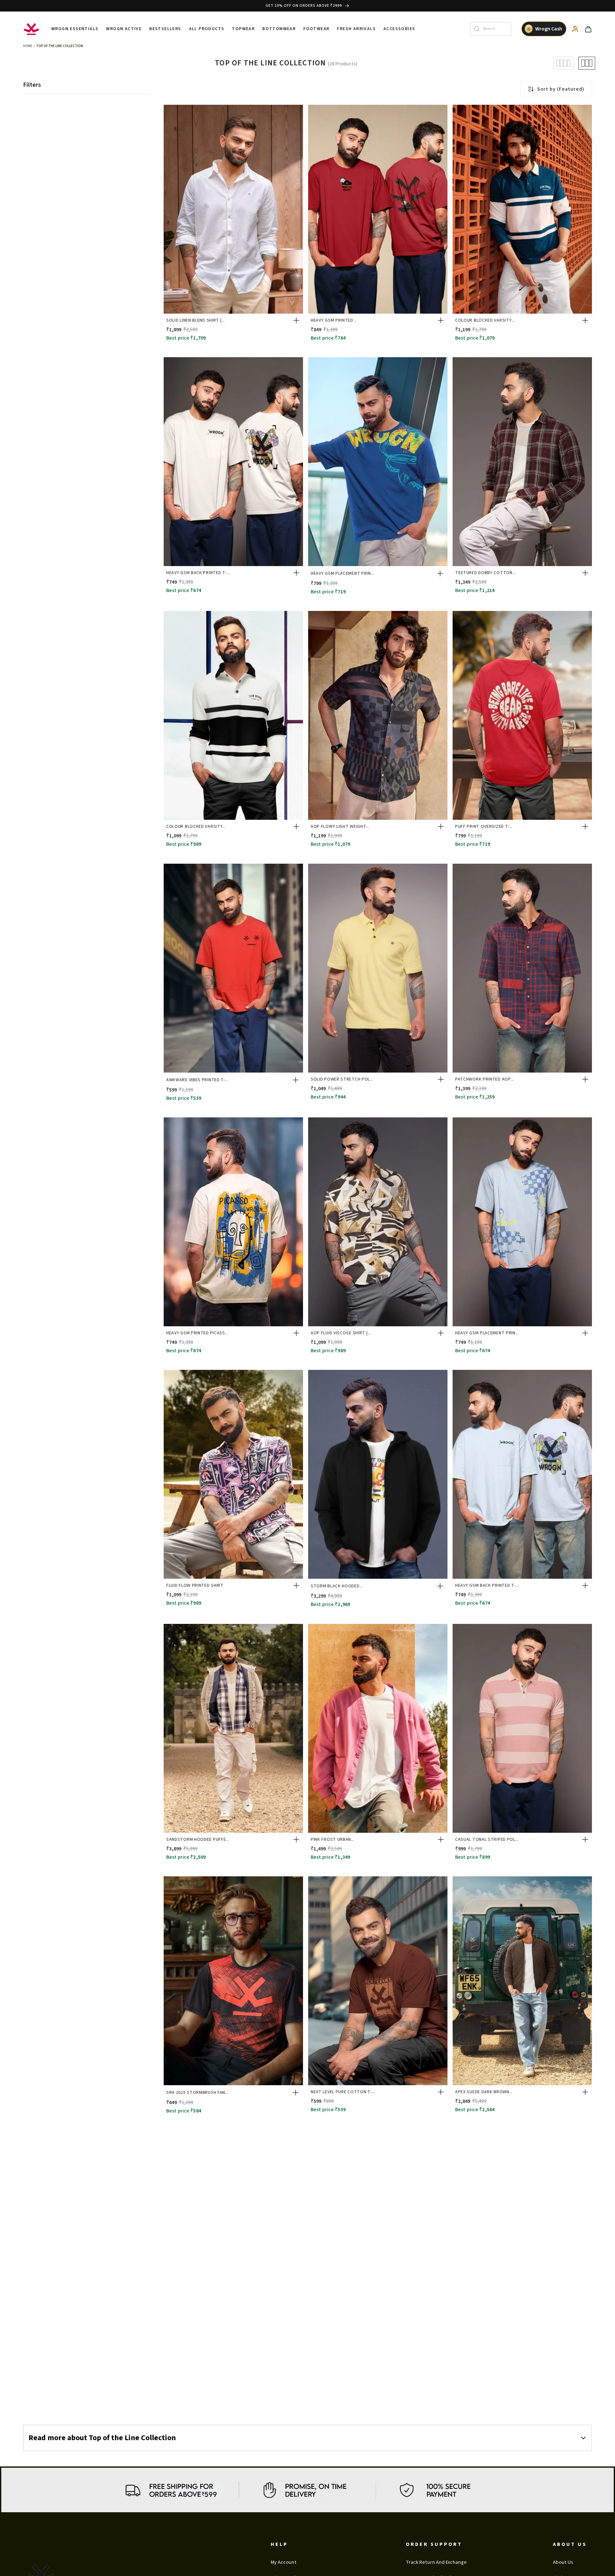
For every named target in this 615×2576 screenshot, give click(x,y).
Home (28, 46)
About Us (563, 2562)
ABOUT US (570, 2544)
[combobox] (495, 29)
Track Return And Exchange (436, 2562)
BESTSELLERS (165, 29)
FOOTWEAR (316, 29)
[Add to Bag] (296, 320)
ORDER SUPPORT (434, 2544)
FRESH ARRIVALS (356, 29)
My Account (284, 2562)
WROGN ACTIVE (124, 29)
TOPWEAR (243, 29)
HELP (279, 2544)
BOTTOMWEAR (279, 29)
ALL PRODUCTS (207, 29)
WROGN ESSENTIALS (75, 29)
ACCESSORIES (399, 29)
